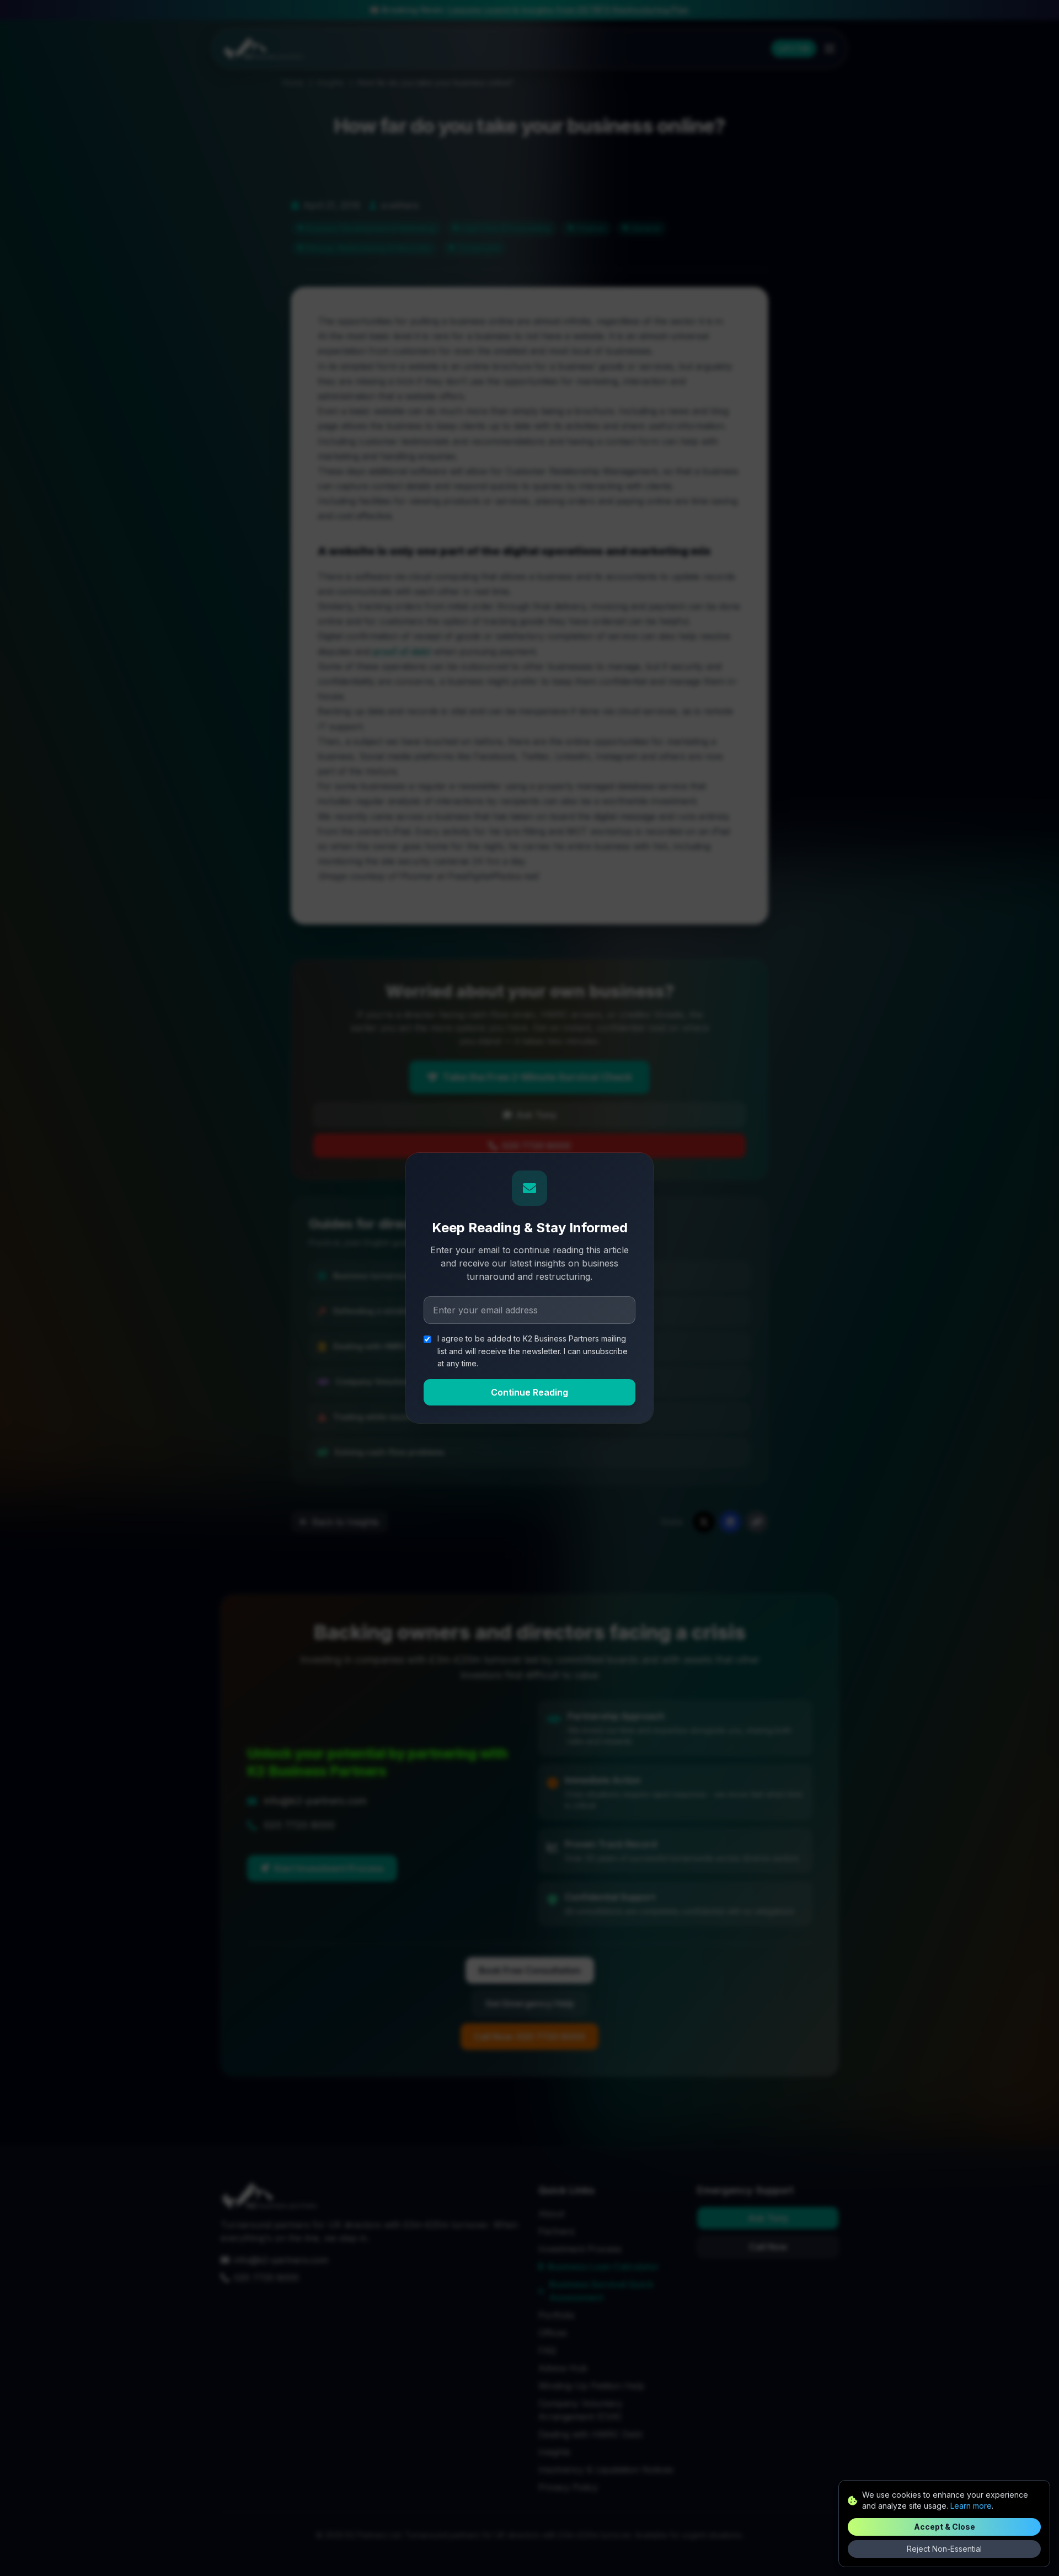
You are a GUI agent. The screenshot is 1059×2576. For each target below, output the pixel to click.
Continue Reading (529, 1392)
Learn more (971, 2506)
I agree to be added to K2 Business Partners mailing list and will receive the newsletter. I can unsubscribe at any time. (533, 1351)
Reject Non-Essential (944, 2549)
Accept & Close (945, 2527)
